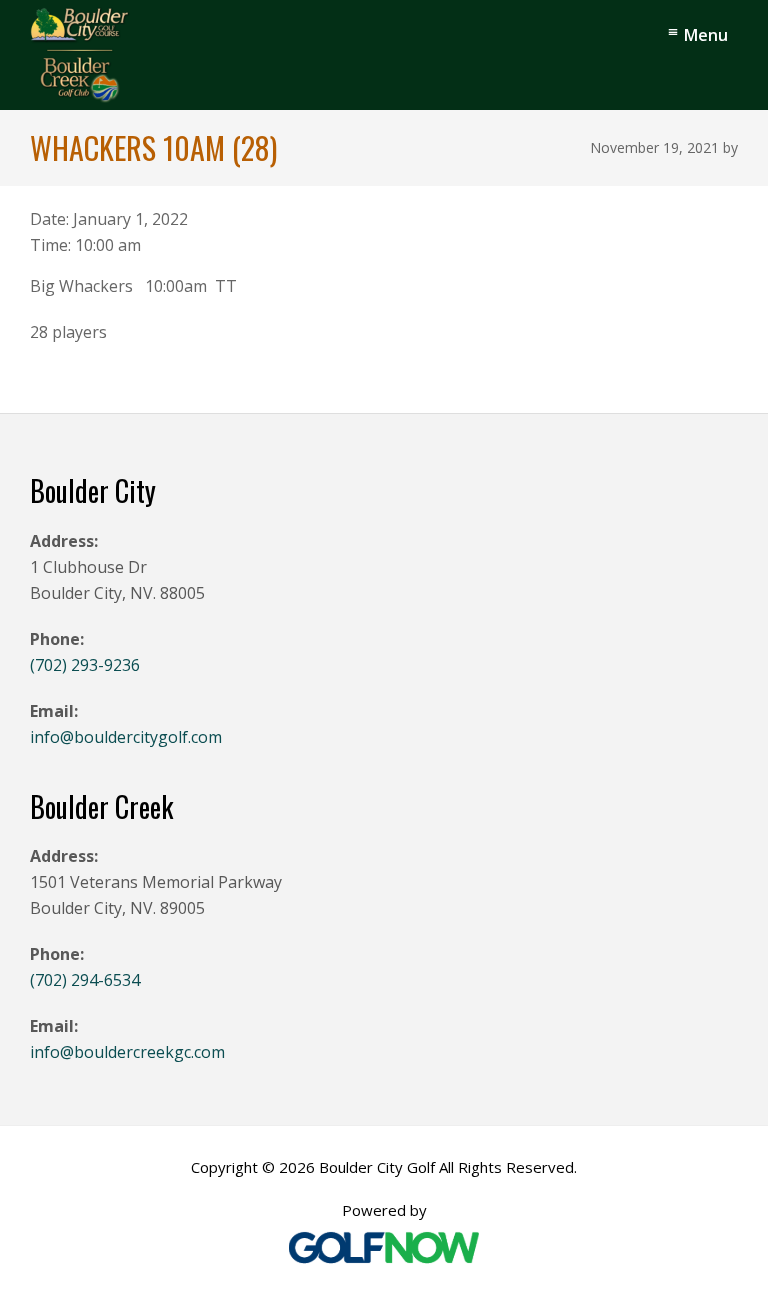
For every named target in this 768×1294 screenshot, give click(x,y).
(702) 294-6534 (85, 980)
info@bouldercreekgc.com (127, 1052)
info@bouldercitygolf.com (126, 737)
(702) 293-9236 (85, 665)
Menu (706, 35)
